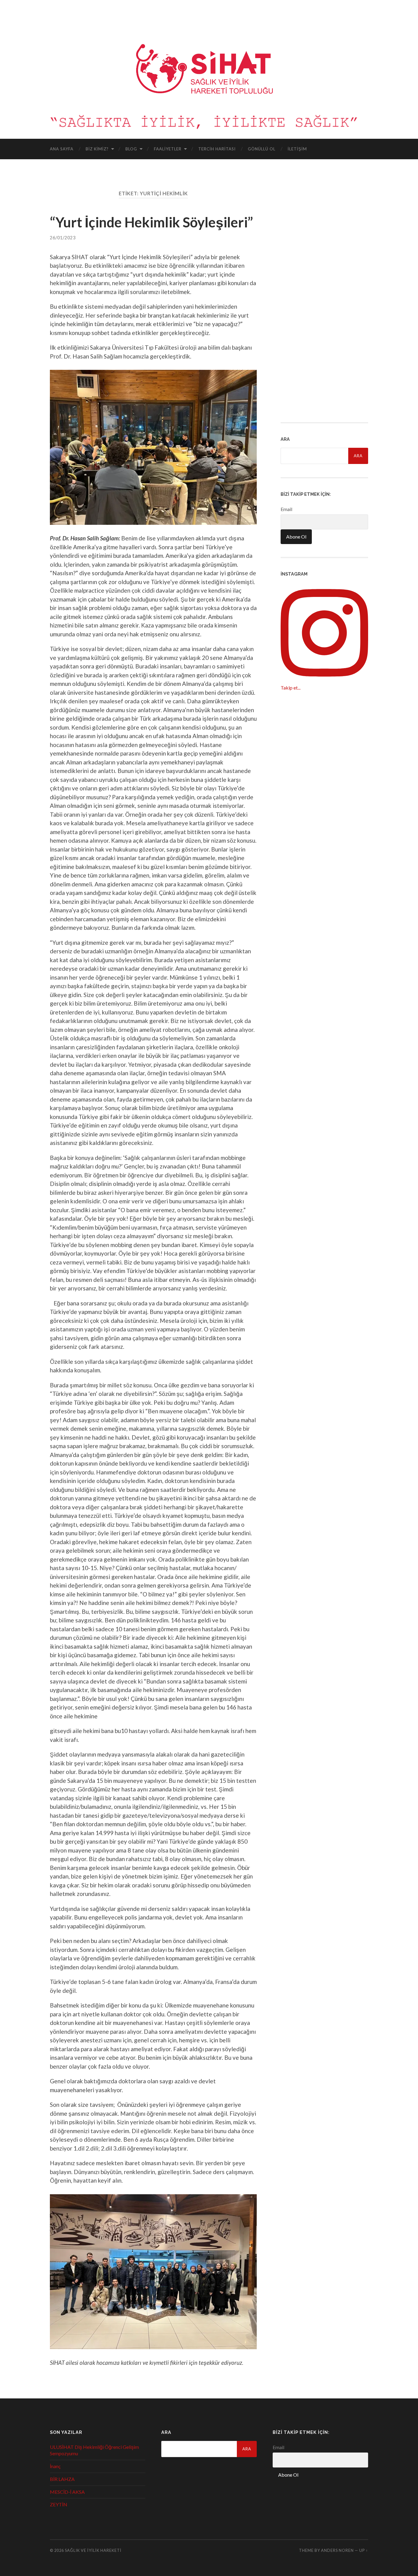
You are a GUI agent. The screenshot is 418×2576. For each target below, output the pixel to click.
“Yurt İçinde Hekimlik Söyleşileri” (151, 222)
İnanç (55, 2466)
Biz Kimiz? (97, 149)
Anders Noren (337, 2550)
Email (286, 509)
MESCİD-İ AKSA (67, 2492)
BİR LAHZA (62, 2479)
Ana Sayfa (62, 149)
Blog (131, 149)
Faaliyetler (168, 149)
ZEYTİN (59, 2504)
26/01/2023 (63, 238)
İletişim (297, 149)
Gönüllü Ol (262, 149)
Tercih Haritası (217, 149)
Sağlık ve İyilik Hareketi (93, 2550)
